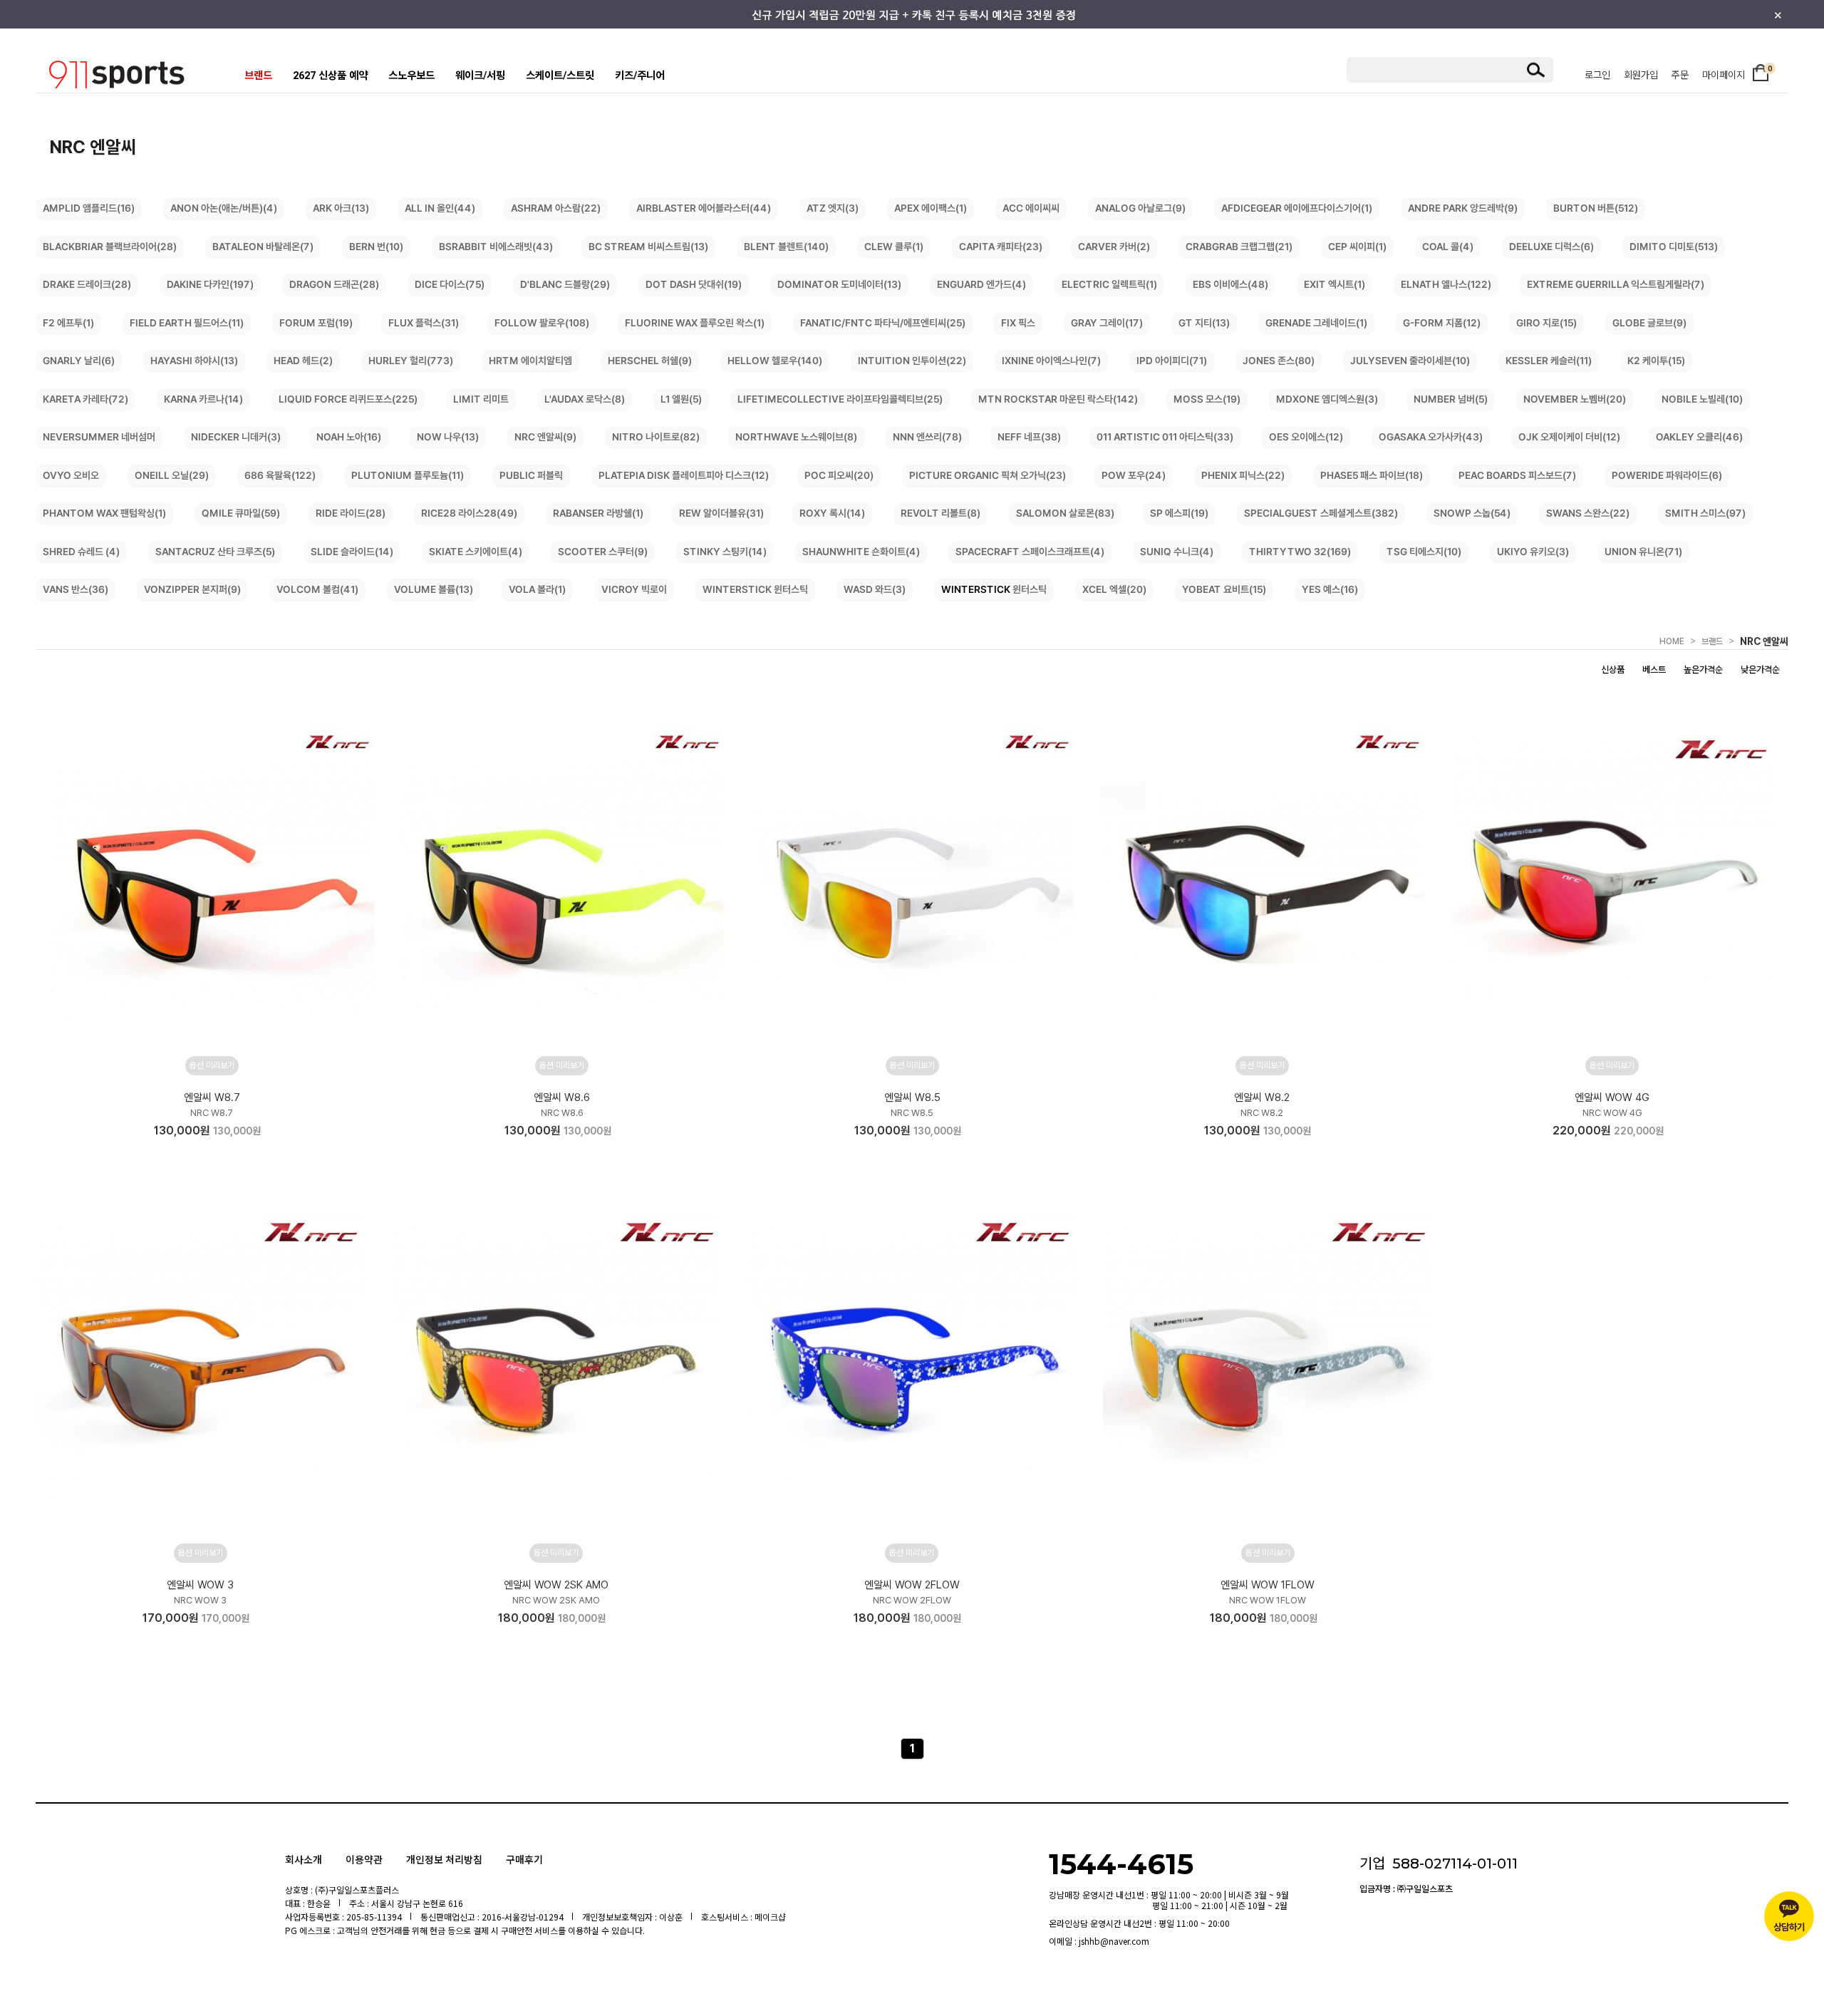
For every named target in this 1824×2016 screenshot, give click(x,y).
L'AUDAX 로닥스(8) (585, 399)
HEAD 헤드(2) (303, 361)
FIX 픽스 (1018, 323)
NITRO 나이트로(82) (656, 437)
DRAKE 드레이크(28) (87, 284)
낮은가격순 (1760, 670)
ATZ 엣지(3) (833, 208)
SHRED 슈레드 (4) (81, 552)
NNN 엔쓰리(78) (927, 437)
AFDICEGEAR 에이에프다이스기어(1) (1297, 208)
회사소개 (304, 1859)
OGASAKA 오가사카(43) (1431, 437)
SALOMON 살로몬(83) (1065, 513)
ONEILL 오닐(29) (172, 475)
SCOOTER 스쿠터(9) (603, 552)
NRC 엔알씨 (1764, 641)
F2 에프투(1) (68, 323)
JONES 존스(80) (1279, 361)
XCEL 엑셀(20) (1114, 589)
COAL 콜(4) (1448, 247)
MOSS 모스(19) (1207, 399)
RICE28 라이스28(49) (469, 513)
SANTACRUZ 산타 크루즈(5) (215, 552)
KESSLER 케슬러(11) (1549, 361)
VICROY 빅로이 (634, 589)
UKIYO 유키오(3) (1533, 552)
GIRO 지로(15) (1546, 323)
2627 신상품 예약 (330, 76)
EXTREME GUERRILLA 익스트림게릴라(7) (1616, 284)
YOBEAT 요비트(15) (1224, 589)
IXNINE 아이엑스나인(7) (1051, 361)
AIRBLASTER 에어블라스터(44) (704, 208)
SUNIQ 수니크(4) (1177, 552)
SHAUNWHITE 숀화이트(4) (861, 552)
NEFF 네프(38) (1029, 437)
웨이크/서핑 (480, 76)
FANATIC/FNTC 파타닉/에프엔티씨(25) (883, 323)
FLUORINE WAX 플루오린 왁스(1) (695, 323)
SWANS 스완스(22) (1588, 513)
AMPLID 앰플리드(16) (89, 208)
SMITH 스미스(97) (1705, 513)
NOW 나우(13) (448, 437)
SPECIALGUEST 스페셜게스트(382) (1321, 513)
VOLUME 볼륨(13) (434, 589)
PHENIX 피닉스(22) (1243, 475)
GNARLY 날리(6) (79, 361)
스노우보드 (411, 76)
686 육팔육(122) (280, 475)
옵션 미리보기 (212, 1065)
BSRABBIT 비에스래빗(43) (496, 247)
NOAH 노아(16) (349, 437)
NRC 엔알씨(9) (545, 437)
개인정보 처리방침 (444, 1859)
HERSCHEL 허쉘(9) (650, 361)
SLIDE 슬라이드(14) (352, 552)
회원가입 (1641, 75)
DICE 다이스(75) (450, 284)
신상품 (1613, 670)
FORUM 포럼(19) (316, 323)
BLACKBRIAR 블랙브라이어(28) (110, 247)
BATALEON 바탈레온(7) (263, 247)
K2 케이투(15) (1656, 361)
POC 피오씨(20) (839, 475)
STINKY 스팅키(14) (725, 552)
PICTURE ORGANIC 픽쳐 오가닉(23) (988, 475)
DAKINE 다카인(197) (210, 284)
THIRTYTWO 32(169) (1300, 552)
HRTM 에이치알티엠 (530, 361)
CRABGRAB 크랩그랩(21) (1239, 247)
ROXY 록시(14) (832, 513)
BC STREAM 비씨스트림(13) (648, 247)
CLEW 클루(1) (894, 247)
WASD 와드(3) (875, 589)
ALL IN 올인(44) (440, 208)
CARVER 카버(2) (1114, 247)
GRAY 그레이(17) (1107, 323)
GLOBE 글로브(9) (1649, 323)
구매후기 (524, 1859)
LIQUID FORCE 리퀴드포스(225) (348, 399)
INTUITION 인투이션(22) (912, 361)
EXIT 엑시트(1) (1335, 284)
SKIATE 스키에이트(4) (476, 552)
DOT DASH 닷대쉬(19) (694, 284)
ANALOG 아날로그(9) (1140, 208)
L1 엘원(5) (681, 399)
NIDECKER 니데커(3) (236, 437)
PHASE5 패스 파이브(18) (1372, 475)
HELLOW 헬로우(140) (775, 361)
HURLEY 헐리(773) (411, 361)
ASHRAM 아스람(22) (556, 208)
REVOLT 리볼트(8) (940, 513)
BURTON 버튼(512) (1596, 208)
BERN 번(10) (376, 247)
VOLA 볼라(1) (537, 589)
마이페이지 (1724, 75)
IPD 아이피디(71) (1172, 361)
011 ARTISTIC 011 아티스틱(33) (1165, 437)
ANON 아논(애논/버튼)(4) (224, 208)
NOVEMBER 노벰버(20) (1575, 399)
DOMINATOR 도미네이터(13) (839, 284)
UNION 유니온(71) (1643, 552)
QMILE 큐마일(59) (241, 513)
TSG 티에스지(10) (1424, 552)
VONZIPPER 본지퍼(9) (192, 589)
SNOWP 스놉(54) (1472, 513)
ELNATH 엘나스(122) (1446, 284)
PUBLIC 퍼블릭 (531, 475)
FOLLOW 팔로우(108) (542, 323)
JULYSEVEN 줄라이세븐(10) (1410, 361)
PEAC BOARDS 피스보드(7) (1517, 475)
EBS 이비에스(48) (1230, 284)
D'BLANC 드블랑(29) (565, 284)
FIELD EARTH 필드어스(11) (187, 323)
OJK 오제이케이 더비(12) (1569, 437)
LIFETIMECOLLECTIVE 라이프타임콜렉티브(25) (840, 399)
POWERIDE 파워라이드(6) (1667, 475)
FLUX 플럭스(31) (424, 323)
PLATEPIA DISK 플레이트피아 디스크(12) (684, 475)
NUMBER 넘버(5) (1451, 399)
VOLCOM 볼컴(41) (317, 589)
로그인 (1597, 75)
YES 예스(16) (1330, 589)
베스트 (1654, 670)
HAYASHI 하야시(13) (194, 361)
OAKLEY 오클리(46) (1699, 437)
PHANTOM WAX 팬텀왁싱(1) (104, 513)
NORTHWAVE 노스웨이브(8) (796, 437)
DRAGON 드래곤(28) (334, 284)
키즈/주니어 (640, 76)
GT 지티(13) (1204, 323)
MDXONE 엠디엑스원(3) (1327, 399)
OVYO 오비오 (71, 475)
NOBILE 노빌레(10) (1702, 399)
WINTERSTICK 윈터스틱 (755, 589)
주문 (1680, 75)
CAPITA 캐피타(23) (1001, 247)
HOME (1672, 641)
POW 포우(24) (1134, 475)
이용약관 (364, 1859)
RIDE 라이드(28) (351, 513)
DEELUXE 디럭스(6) (1551, 247)
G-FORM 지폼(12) (1442, 323)
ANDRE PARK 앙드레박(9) (1463, 208)
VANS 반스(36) (76, 589)
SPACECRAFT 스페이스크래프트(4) (1030, 552)
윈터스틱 (994, 589)
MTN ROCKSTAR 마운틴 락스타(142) (1058, 399)
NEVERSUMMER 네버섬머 (99, 437)
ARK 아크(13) (341, 208)
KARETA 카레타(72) (85, 399)
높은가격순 (1703, 670)
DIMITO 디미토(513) (1674, 247)
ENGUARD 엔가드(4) (981, 284)
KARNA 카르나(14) (203, 399)
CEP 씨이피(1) (1357, 247)
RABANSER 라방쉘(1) (598, 513)
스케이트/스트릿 (560, 76)
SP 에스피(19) (1179, 513)
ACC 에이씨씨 (1031, 208)
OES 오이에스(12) (1306, 437)
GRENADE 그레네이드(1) (1316, 323)
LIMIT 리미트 (481, 399)
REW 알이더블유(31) (721, 513)
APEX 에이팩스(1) (931, 208)
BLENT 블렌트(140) (786, 247)
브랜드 (258, 76)
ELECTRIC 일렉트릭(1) (1109, 284)
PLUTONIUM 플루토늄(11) (408, 475)
